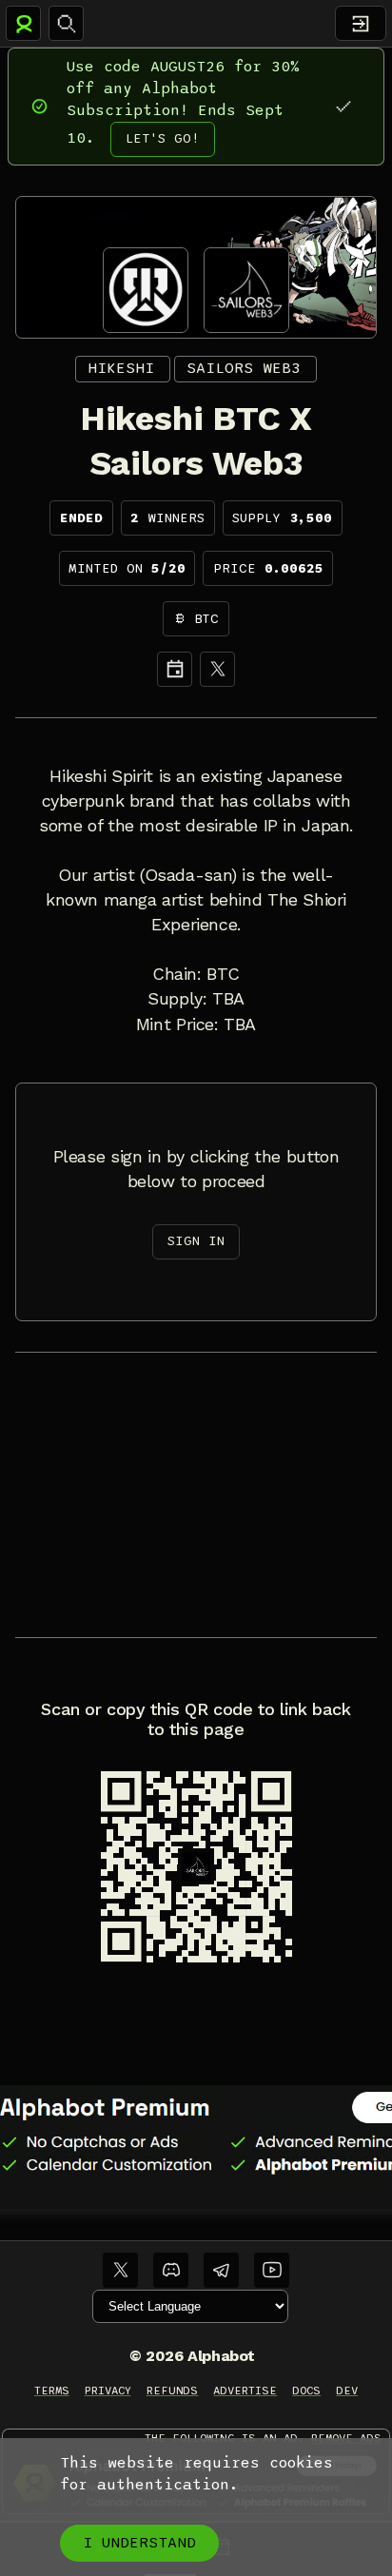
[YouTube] (272, 2270)
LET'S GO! (163, 138)
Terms (52, 2391)
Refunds (173, 2391)
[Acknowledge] (343, 106)
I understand (139, 2543)
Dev (347, 2391)
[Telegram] (221, 2270)
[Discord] (171, 2270)
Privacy (108, 2391)
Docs (306, 2391)
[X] (217, 669)
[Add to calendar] (175, 669)
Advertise (245, 2391)
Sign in (196, 1241)
